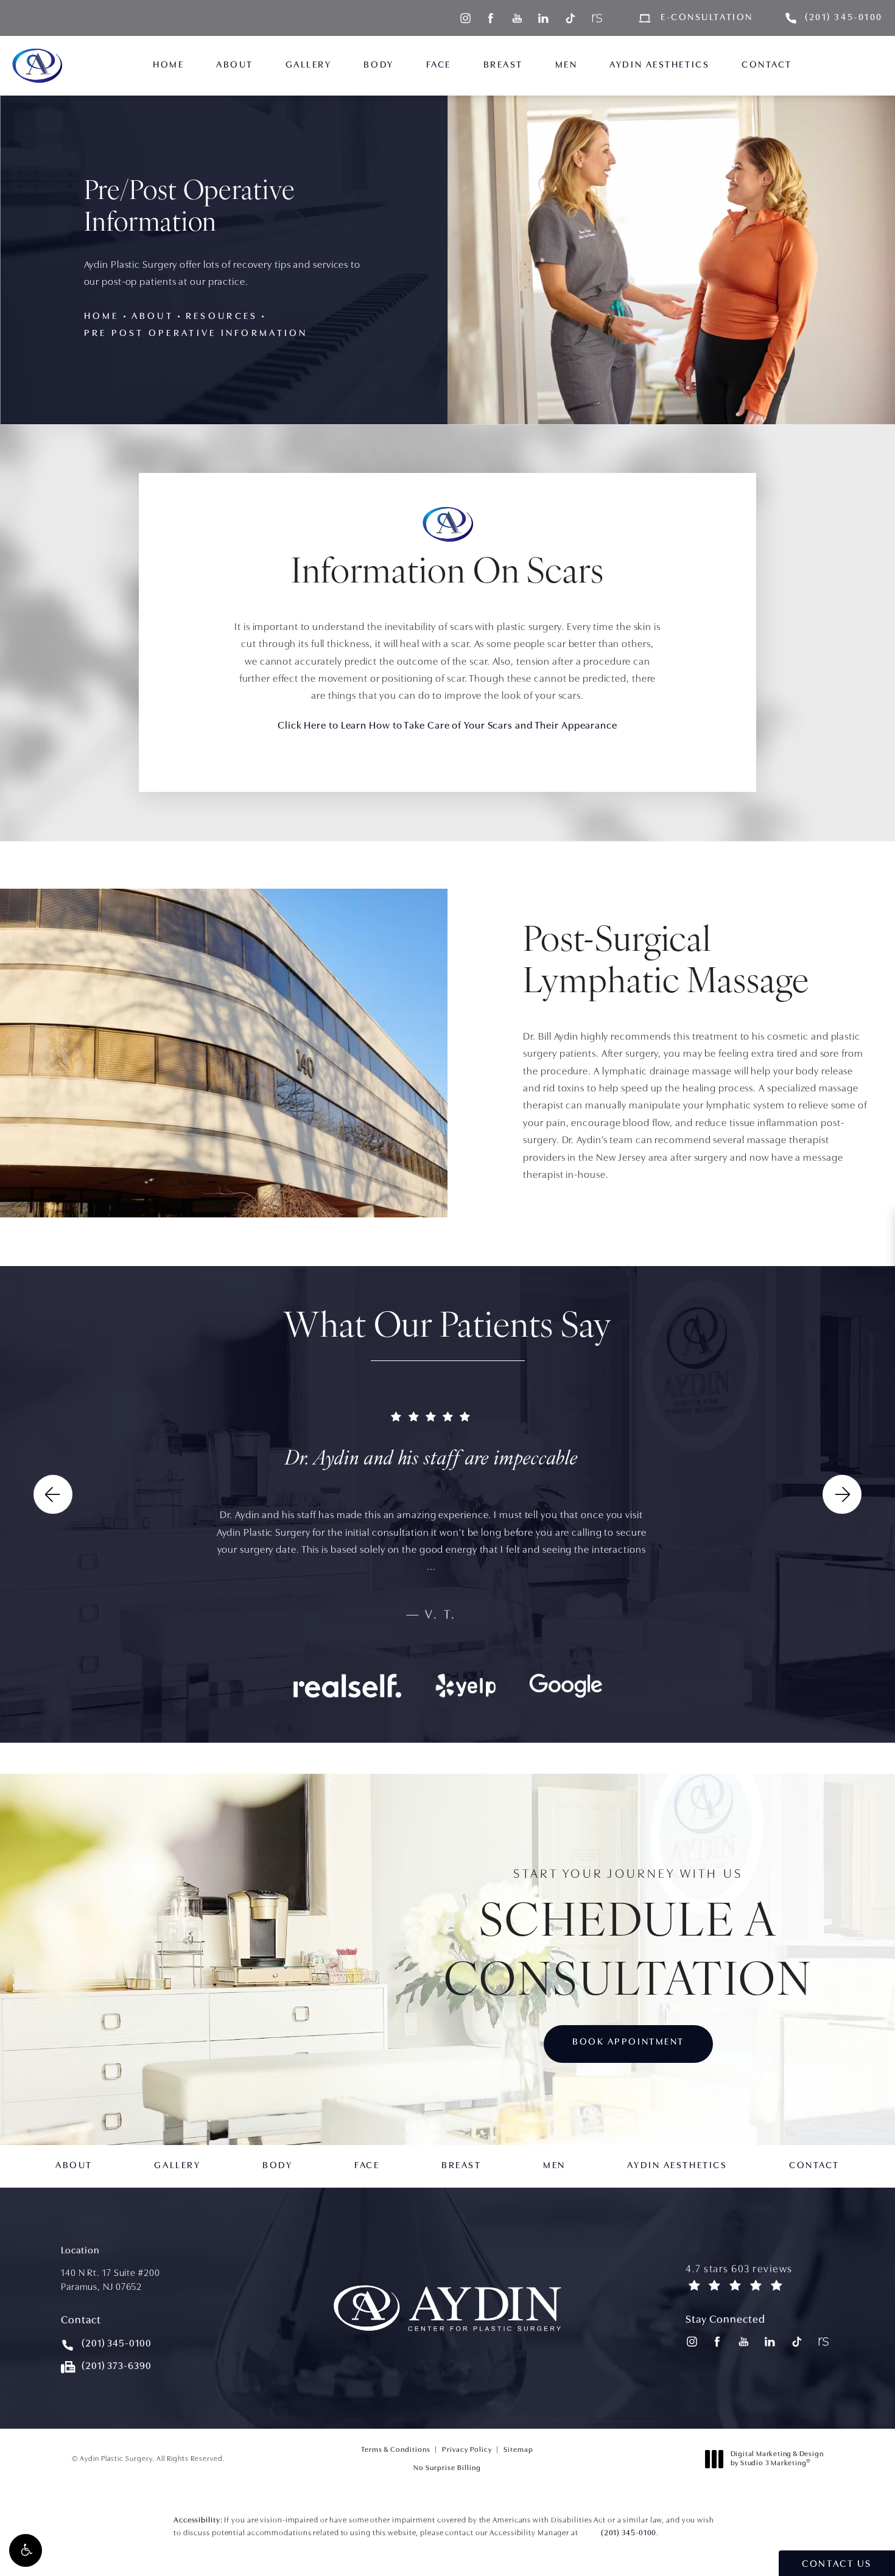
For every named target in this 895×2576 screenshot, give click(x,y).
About (153, 317)
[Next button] (842, 1494)
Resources (222, 317)
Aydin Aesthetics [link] (659, 65)
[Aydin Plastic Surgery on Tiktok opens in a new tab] (570, 18)
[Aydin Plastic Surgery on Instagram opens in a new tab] (465, 18)
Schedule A (628, 1937)
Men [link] (567, 65)
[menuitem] (465, 18)
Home (102, 317)
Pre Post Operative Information (196, 334)
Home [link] (168, 65)
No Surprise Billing (447, 2468)
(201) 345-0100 (629, 2533)
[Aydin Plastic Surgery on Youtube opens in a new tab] (517, 18)
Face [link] (439, 65)
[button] (26, 2550)
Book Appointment (628, 2042)
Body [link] (378, 65)
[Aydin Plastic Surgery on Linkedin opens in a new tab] (543, 18)
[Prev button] (53, 1494)
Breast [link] (503, 65)
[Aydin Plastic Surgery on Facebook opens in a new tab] (491, 18)
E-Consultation (707, 18)
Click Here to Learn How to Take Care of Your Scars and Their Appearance (447, 726)
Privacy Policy (467, 2450)
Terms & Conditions (396, 2450)
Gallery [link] (309, 65)
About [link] (235, 65)
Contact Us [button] (837, 2564)
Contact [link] (767, 65)
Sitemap (518, 2450)
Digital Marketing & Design (777, 2461)
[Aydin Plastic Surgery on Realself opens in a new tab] (596, 18)
